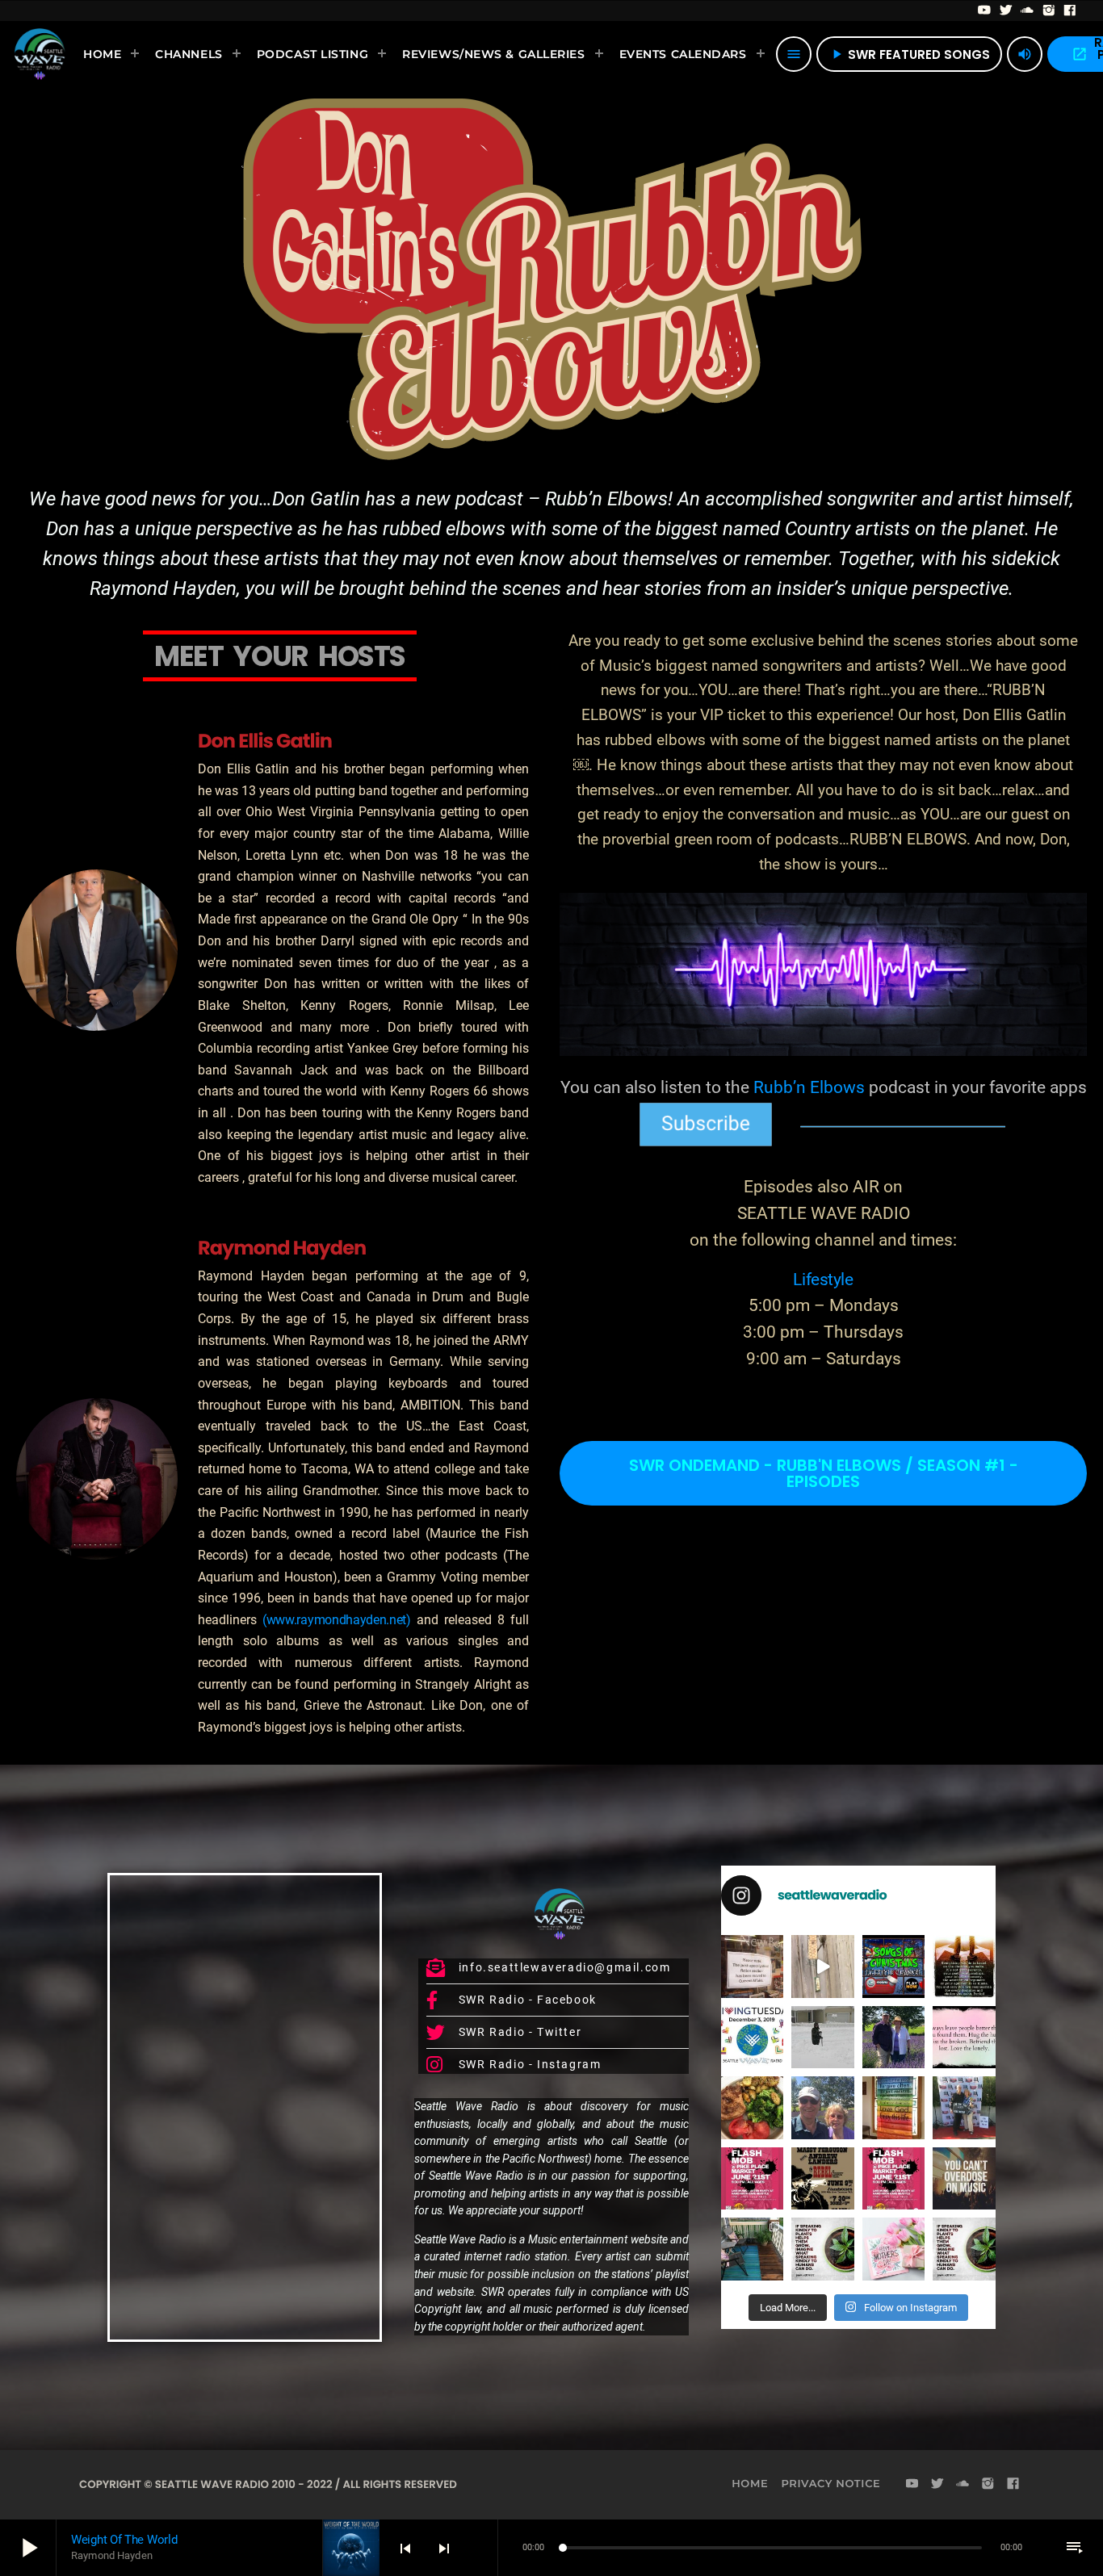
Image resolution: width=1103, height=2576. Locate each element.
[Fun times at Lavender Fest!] (894, 2037)
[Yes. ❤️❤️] (964, 2037)
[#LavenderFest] (823, 2107)
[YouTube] (985, 10)
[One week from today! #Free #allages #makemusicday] (752, 2178)
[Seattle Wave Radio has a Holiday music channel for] (894, 1966)
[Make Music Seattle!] (894, 2178)
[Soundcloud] (1028, 10)
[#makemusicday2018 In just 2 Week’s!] (964, 2178)
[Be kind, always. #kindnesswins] (964, 2249)
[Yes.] (964, 1966)
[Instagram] (1049, 10)
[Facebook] (1070, 10)
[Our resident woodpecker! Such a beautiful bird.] (823, 1966)
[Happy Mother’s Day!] (894, 2249)
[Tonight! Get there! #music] (823, 2178)
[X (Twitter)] (1007, 10)
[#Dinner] (752, 2107)
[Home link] (40, 54)
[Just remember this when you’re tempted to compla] (823, 2037)
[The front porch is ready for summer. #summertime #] (752, 2249)
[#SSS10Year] (964, 2107)
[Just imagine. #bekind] (823, 2249)
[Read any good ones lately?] (752, 1966)
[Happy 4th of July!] (894, 2107)
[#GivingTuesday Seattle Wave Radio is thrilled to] (752, 2037)
